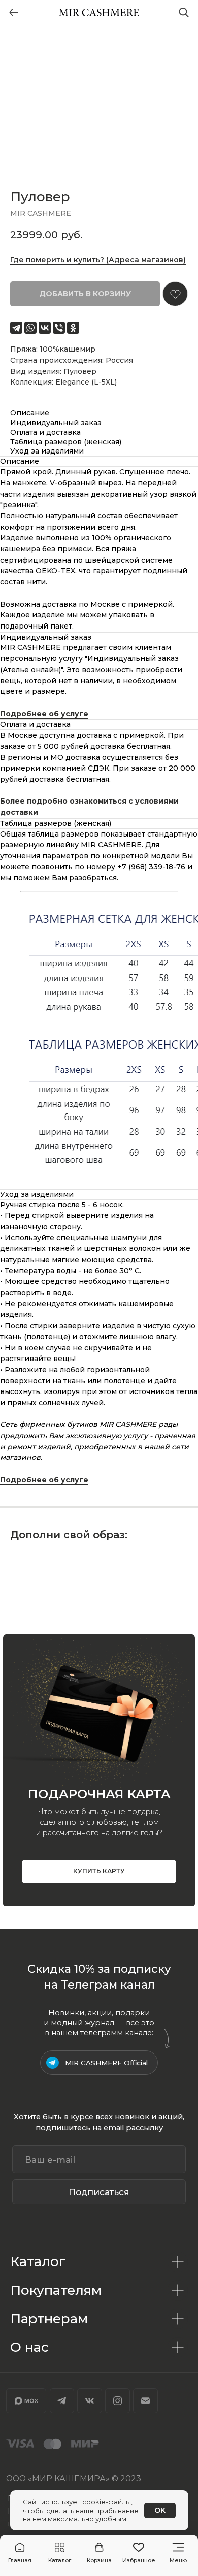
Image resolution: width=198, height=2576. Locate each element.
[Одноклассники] (73, 328)
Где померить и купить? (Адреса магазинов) (98, 260)
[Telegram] (16, 328)
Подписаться (99, 2192)
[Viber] (59, 328)
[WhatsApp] (30, 328)
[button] (60, 2553)
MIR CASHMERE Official (106, 2063)
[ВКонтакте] (45, 328)
